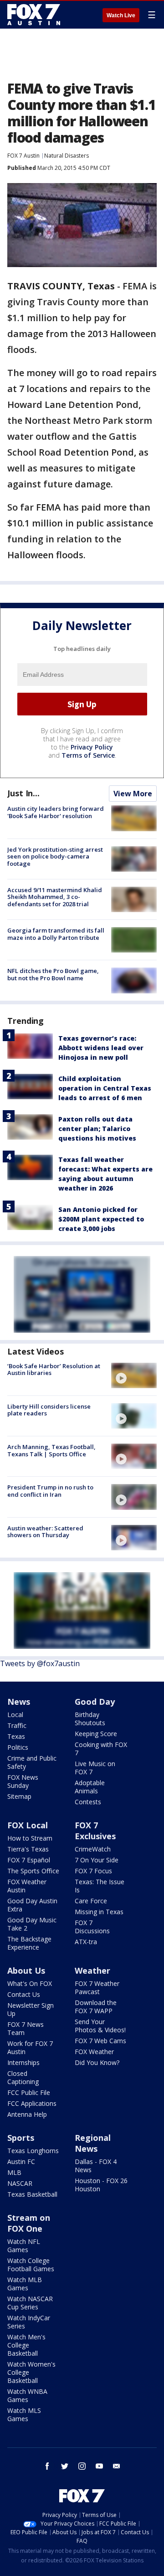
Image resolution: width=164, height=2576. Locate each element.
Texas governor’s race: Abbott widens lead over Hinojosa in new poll (101, 1048)
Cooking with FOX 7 (101, 1749)
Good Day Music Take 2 (32, 1924)
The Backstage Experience (29, 1943)
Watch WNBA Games (27, 2395)
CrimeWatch (93, 1849)
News (19, 1702)
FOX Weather (94, 2052)
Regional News (93, 2143)
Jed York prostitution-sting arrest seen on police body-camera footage (55, 856)
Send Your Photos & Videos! (100, 2026)
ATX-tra (86, 1942)
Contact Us (24, 1994)
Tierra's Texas (28, 1849)
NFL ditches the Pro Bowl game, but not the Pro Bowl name (53, 974)
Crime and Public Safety (32, 1762)
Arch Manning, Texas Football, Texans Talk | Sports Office (51, 1450)
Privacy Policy (92, 747)
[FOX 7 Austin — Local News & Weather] (34, 15)
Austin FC (21, 2162)
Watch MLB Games (25, 2284)
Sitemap (19, 1796)
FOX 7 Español (29, 1860)
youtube (99, 2466)
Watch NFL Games (24, 2246)
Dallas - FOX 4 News (96, 2166)
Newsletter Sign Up (31, 2009)
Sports (21, 2138)
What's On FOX (30, 1983)
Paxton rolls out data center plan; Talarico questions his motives (97, 1129)
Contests (88, 1802)
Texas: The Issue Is (100, 1886)
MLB (14, 2172)
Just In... (23, 793)
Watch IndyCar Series (29, 2322)
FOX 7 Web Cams (100, 2041)
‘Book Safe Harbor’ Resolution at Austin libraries (54, 1370)
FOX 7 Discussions (92, 1927)
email (117, 2466)
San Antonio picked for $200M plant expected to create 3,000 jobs (101, 1219)
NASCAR (20, 2183)
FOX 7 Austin (23, 156)
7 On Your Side (97, 1860)
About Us (26, 1970)
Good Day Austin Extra (32, 1905)
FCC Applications (32, 2103)
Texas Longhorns (33, 2151)
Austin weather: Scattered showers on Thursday (45, 1532)
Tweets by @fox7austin (40, 1663)
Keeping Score (96, 1734)
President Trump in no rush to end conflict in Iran (50, 1491)
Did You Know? (97, 2062)
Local (15, 1715)
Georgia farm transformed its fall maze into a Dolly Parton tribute (56, 934)
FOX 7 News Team (26, 2028)
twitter (65, 2466)
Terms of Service (88, 755)
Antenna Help (27, 2114)
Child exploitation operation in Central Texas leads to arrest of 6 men (105, 1088)
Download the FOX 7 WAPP (96, 2007)
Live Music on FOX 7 (95, 1768)
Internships (23, 2062)
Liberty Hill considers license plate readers (49, 1410)
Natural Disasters (67, 156)
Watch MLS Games (24, 2415)
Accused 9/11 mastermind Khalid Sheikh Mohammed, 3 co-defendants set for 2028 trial (55, 897)
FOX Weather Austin (27, 1886)
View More (133, 794)
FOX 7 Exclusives (95, 1831)
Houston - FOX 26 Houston (101, 2185)
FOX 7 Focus (93, 1871)
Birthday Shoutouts (90, 1719)
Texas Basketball (32, 2194)
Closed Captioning (23, 2077)
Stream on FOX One (29, 2223)
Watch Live (121, 15)
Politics (18, 1747)
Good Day (95, 1702)
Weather (92, 1970)
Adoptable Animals (90, 1787)
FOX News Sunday (23, 1781)
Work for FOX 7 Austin (30, 2047)
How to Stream (30, 1838)
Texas (16, 1736)
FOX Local (28, 1825)
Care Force (91, 1901)
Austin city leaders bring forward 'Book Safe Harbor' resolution (56, 812)
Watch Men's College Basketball (26, 2345)
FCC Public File (29, 2092)
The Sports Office (33, 1871)
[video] (134, 1375)
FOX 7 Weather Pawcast (97, 1988)
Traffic (17, 1725)
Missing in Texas (99, 1912)
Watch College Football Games (31, 2265)
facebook (47, 2466)
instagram (82, 2466)
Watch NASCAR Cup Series (30, 2303)
